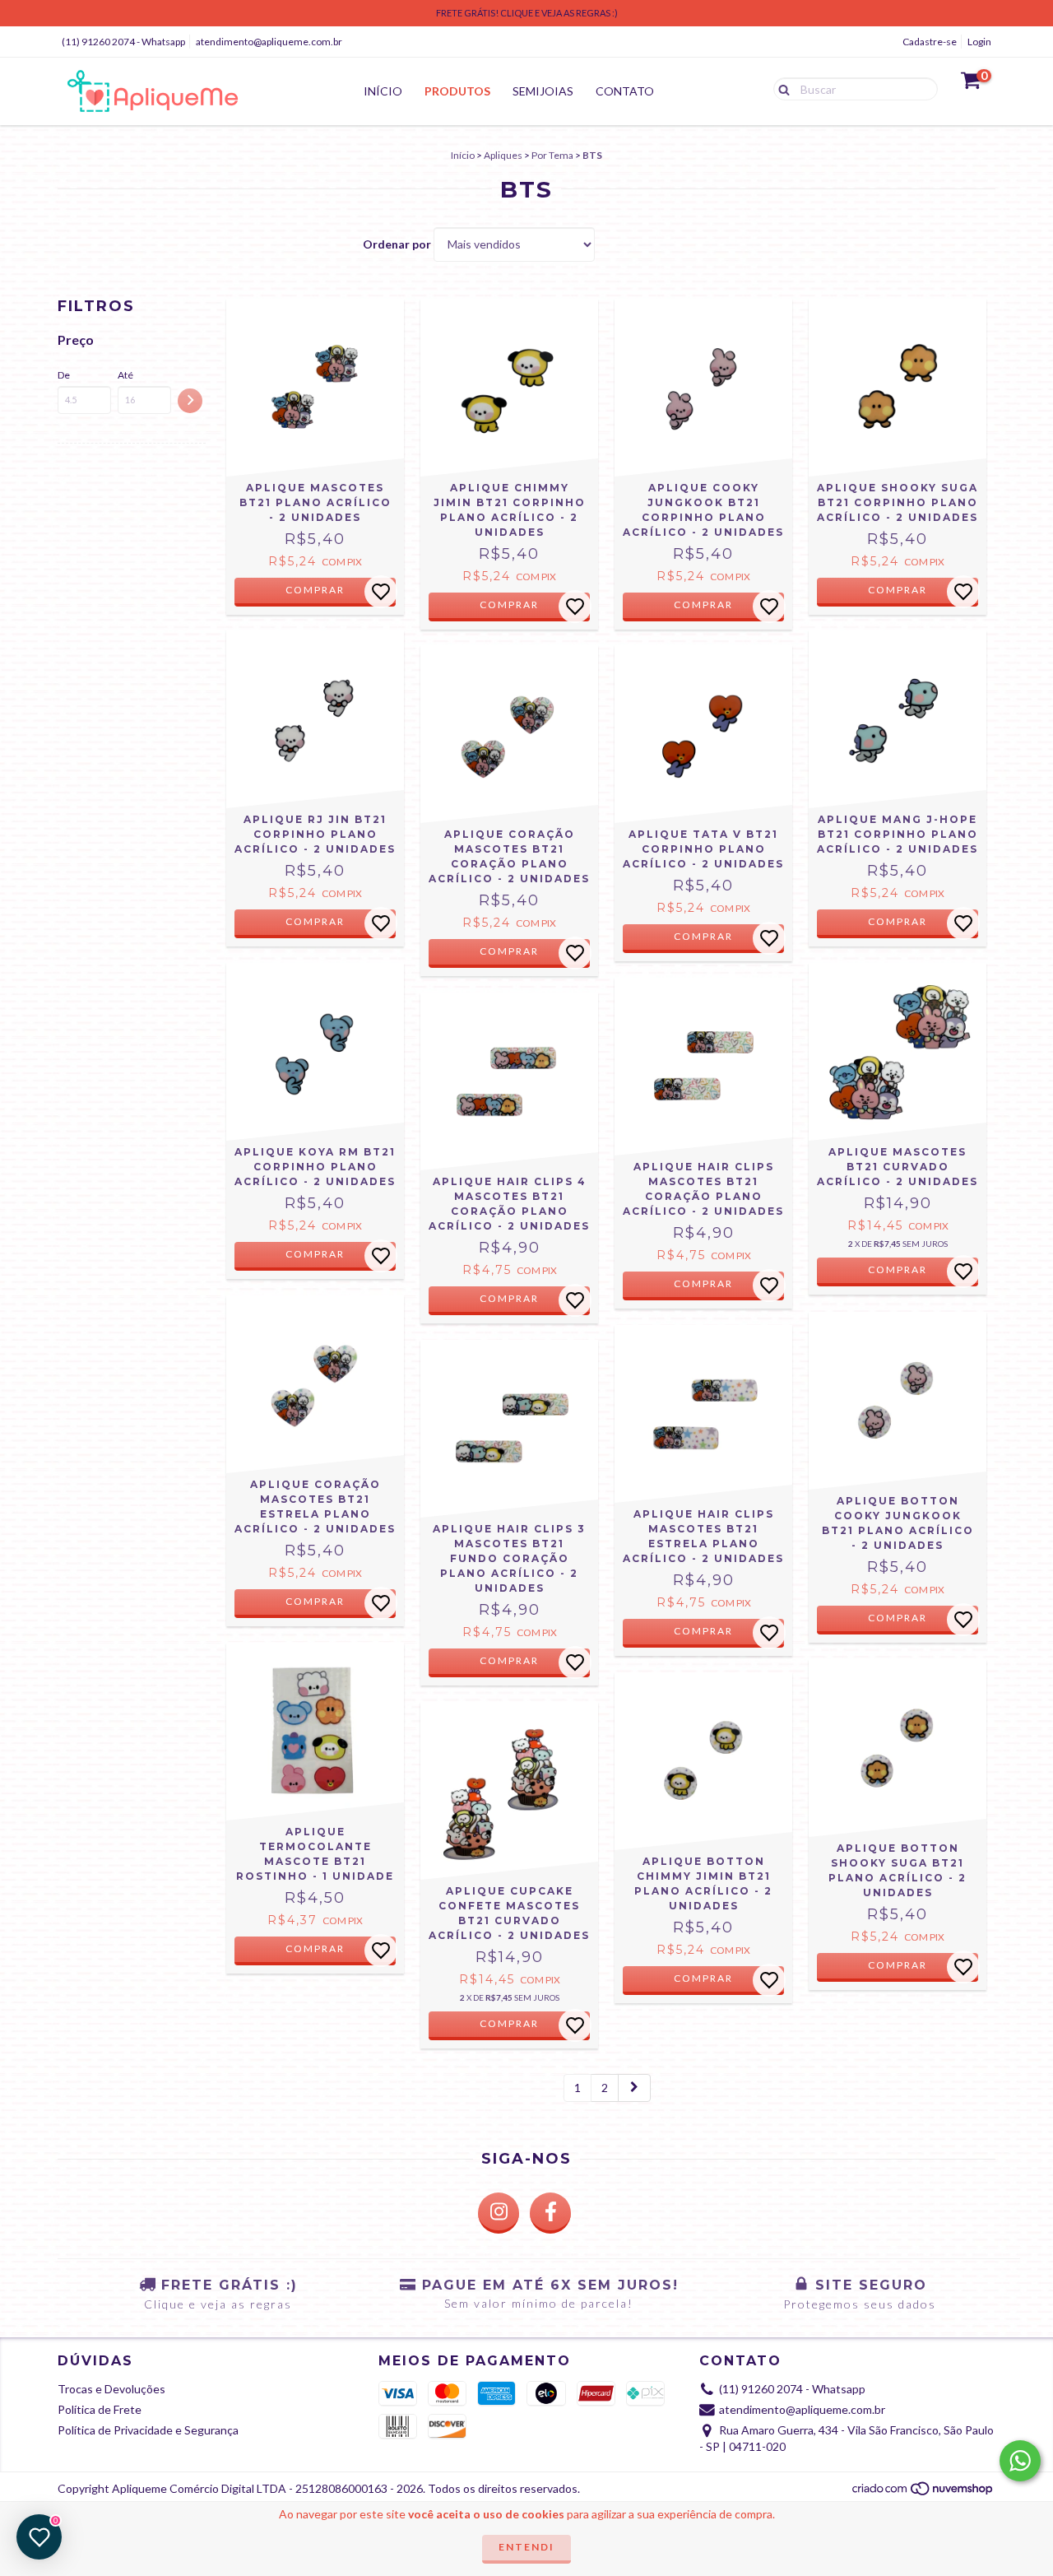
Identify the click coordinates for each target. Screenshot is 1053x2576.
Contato (625, 91)
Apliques (503, 155)
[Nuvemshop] (923, 2493)
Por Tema (552, 155)
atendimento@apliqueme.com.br (269, 42)
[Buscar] (780, 88)
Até (125, 375)
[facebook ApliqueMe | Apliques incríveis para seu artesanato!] (550, 2213)
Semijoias (543, 91)
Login (979, 42)
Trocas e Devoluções (111, 2389)
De (64, 375)
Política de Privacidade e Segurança (148, 2430)
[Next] (634, 2088)
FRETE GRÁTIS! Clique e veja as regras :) (527, 13)
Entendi (526, 2547)
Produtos (457, 91)
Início (383, 91)
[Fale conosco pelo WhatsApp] (1020, 2461)
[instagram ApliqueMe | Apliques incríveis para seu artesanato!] (499, 2213)
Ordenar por (397, 244)
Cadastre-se (930, 42)
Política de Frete (100, 2409)
